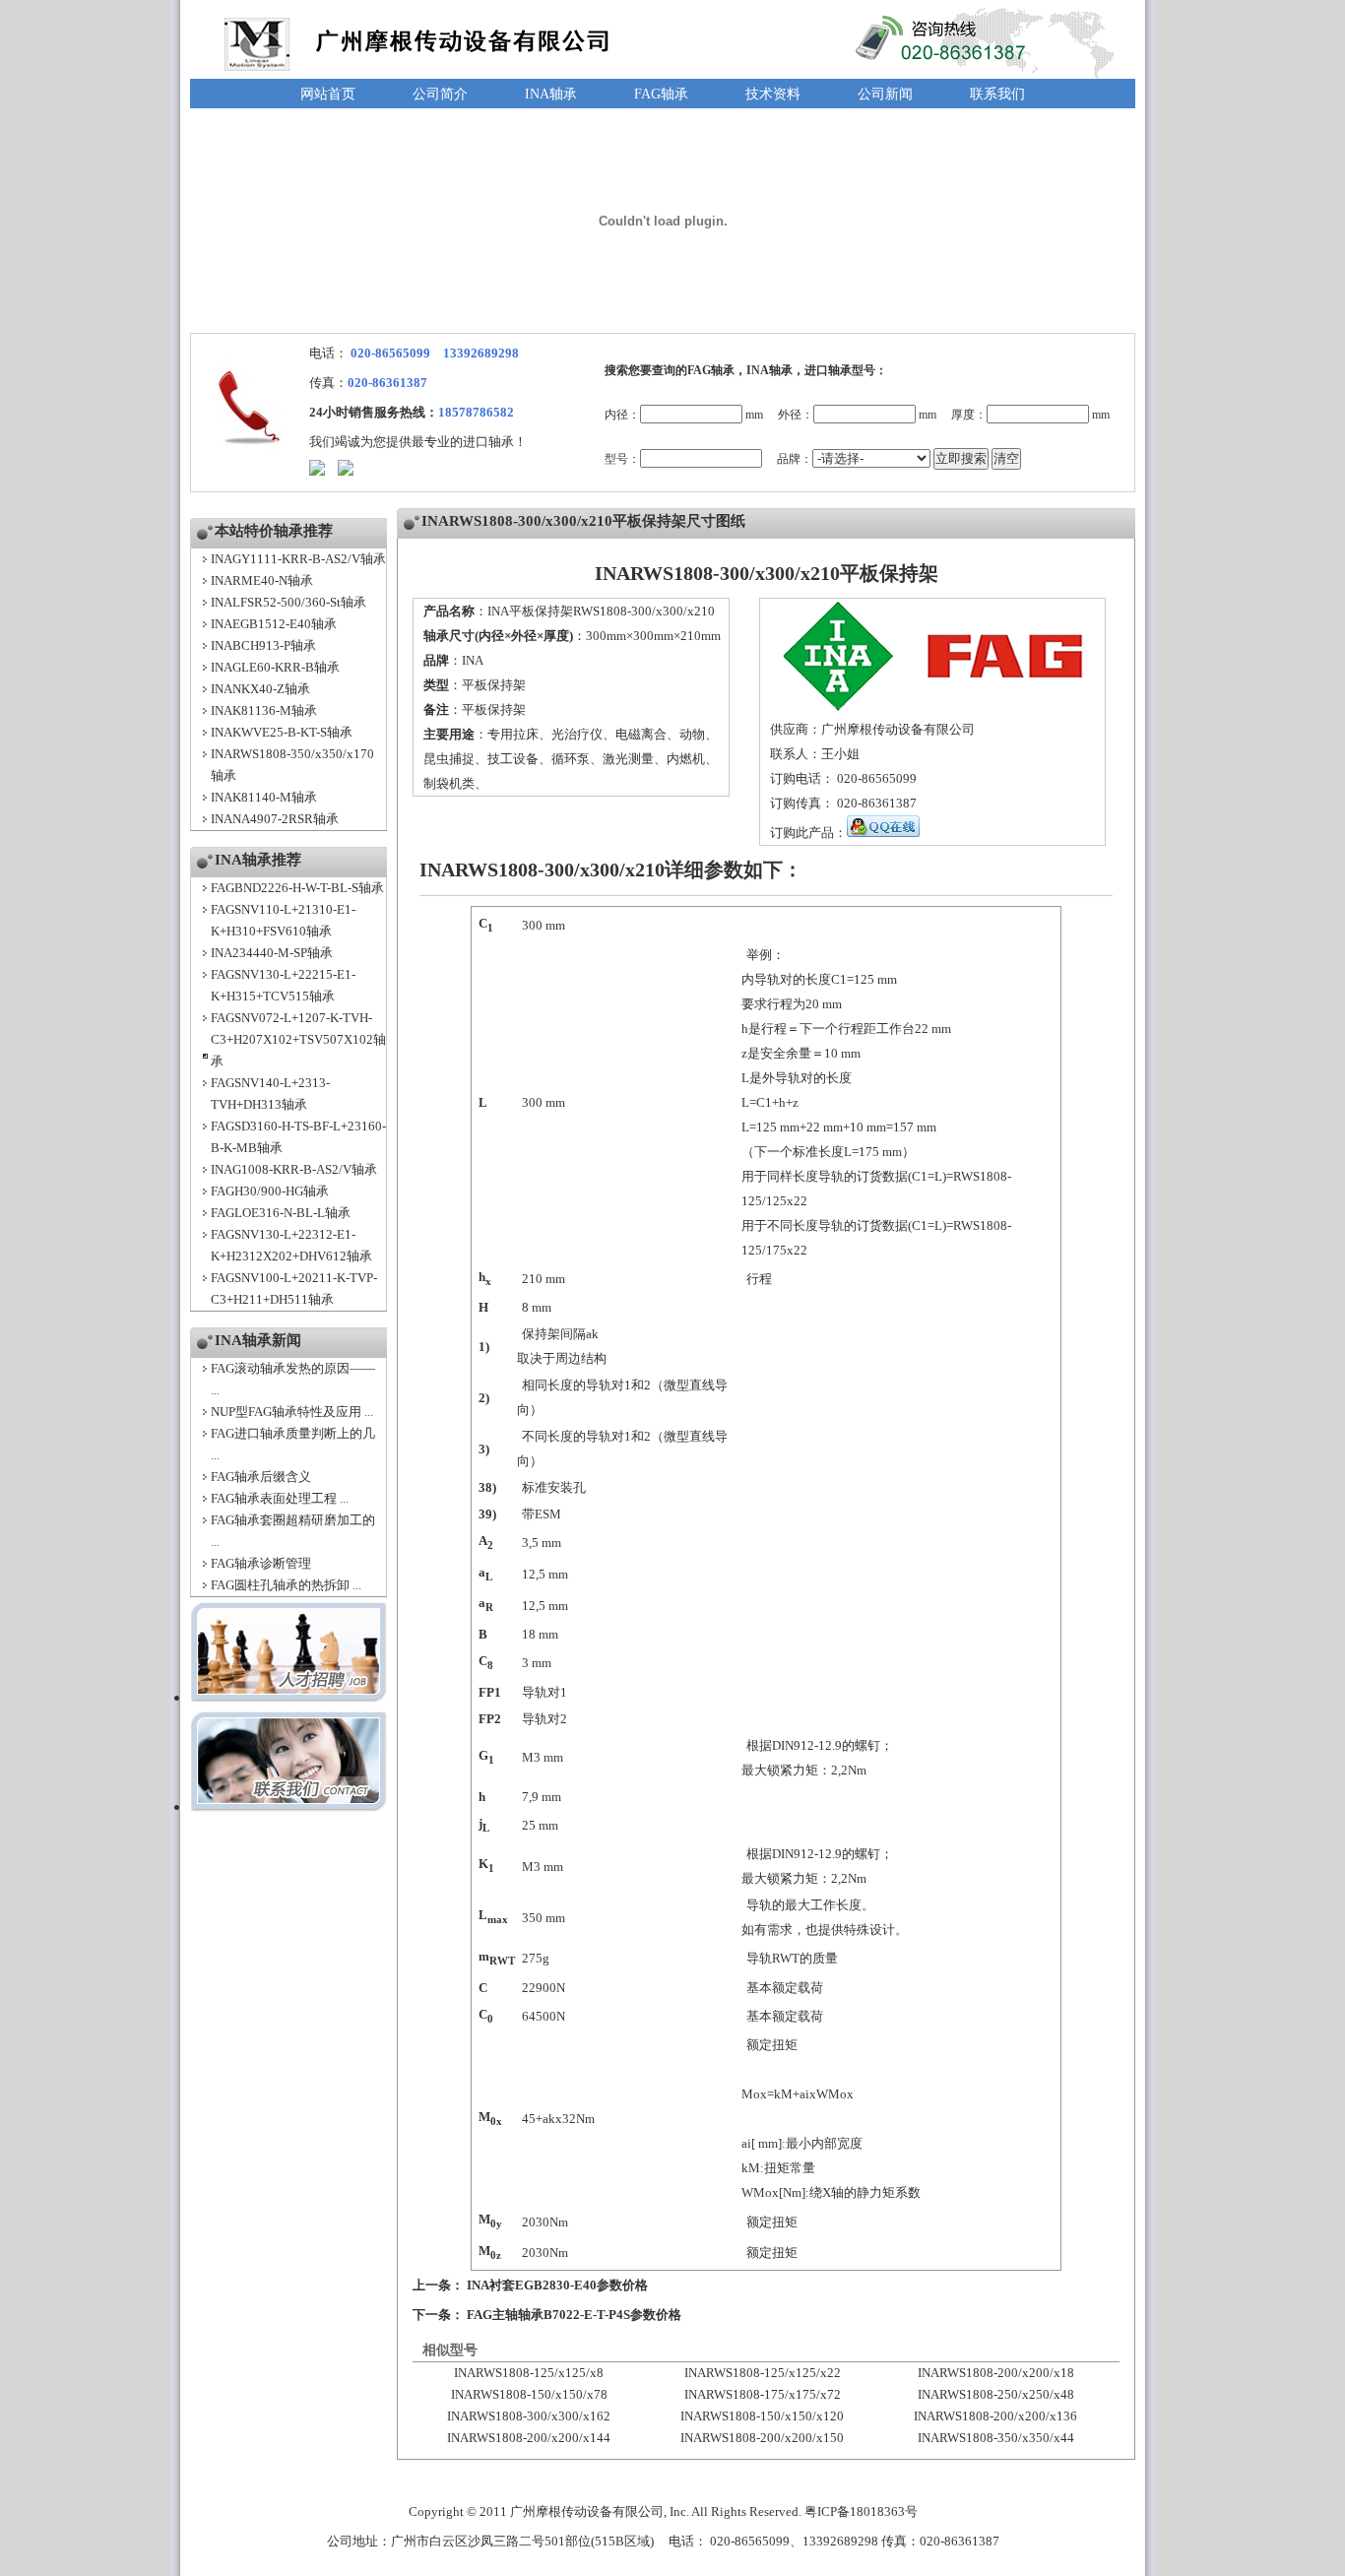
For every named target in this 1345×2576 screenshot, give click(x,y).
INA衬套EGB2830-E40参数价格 (557, 2285)
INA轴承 (551, 94)
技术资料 (773, 94)
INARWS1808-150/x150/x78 (529, 2394)
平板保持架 (494, 685)
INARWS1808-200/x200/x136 (995, 2416)
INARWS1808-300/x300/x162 (529, 2416)
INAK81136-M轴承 (264, 710)
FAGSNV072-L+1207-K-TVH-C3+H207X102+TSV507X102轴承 (298, 1039)
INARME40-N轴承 (262, 580)
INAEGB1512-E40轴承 (274, 624)
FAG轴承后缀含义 (261, 1477)
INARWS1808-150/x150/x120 (762, 2416)
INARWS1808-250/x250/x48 (996, 2394)
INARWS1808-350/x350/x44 (996, 2438)
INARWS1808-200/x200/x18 (996, 2373)
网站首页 (328, 94)
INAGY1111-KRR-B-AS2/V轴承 (298, 559)
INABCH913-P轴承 (263, 645)
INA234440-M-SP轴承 (272, 953)
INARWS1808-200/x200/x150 (762, 2438)
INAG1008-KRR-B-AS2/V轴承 (294, 1169)
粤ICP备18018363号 (861, 2512)
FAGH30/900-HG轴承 (270, 1191)
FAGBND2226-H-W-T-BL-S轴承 (297, 888)
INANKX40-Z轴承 (260, 689)
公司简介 (440, 94)
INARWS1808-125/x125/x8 (529, 2373)
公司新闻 (885, 94)
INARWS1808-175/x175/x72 (763, 2394)
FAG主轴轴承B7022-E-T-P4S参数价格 (574, 2315)
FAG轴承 (661, 94)
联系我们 (997, 94)
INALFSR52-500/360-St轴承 (288, 602)
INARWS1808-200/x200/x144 (529, 2438)
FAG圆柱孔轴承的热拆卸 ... (286, 1585)
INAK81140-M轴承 (264, 797)
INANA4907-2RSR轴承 (275, 819)
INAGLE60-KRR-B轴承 (275, 667)
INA (473, 660)
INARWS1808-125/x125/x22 (763, 2373)
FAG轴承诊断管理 (261, 1563)
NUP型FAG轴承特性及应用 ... (292, 1412)
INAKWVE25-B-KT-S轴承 (282, 732)
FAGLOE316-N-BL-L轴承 (281, 1213)
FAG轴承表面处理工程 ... (280, 1498)
